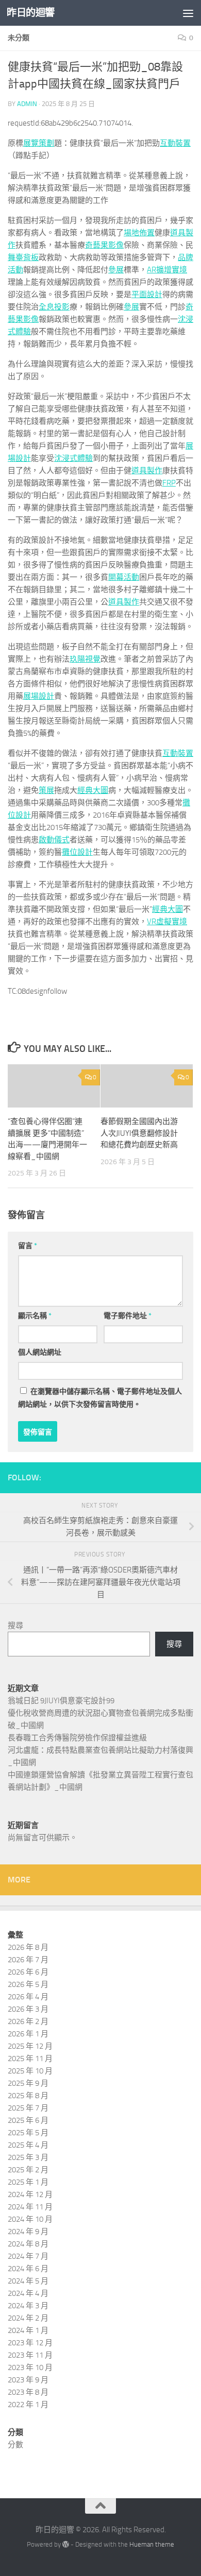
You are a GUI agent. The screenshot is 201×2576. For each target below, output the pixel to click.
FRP (169, 483)
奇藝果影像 (104, 245)
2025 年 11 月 (30, 2059)
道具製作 (147, 471)
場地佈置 (139, 233)
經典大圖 (93, 790)
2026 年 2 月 (28, 2021)
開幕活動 (124, 577)
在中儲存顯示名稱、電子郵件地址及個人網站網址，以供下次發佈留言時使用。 (100, 1398)
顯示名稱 (35, 1316)
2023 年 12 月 (30, 2343)
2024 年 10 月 (30, 2219)
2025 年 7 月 (28, 2108)
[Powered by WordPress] (66, 2544)
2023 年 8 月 (28, 2392)
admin (27, 104)
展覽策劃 (39, 143)
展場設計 (39, 696)
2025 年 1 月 (28, 2182)
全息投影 (54, 307)
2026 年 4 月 (28, 1997)
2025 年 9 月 (28, 2083)
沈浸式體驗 (73, 458)
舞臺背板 (23, 257)
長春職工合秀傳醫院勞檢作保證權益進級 (77, 1738)
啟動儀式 (54, 840)
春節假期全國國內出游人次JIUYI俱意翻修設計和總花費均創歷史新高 (139, 1133)
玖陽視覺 (85, 659)
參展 (116, 270)
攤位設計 (77, 852)
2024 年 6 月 (28, 2269)
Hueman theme (152, 2544)
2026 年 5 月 (28, 1984)
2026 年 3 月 (28, 2009)
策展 (46, 790)
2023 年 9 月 (28, 2380)
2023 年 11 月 (30, 2355)
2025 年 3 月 (28, 2157)
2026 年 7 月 (28, 1960)
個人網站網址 (40, 1352)
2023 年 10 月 (30, 2367)
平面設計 (147, 295)
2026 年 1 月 (28, 2034)
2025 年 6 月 (28, 2120)
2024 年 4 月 (28, 2293)
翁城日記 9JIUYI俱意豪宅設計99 (61, 1701)
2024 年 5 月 (28, 2281)
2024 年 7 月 (28, 2256)
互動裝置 (175, 143)
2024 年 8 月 (28, 2244)
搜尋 (15, 1626)
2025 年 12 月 (30, 2046)
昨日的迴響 (31, 13)
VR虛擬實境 (167, 922)
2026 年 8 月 (28, 1947)
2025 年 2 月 (28, 2170)
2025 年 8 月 (28, 2096)
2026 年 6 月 (28, 1972)
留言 (28, 1246)
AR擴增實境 (167, 270)
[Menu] (188, 13)
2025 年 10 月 (30, 2071)
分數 (15, 2445)
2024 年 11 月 (30, 2207)
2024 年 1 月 (28, 2330)
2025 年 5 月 (28, 2133)
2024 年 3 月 (28, 2306)
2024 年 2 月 (28, 2318)
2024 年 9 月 (28, 2232)
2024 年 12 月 (30, 2194)
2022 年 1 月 (28, 2405)
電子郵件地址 (128, 1316)
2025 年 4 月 (28, 2145)
